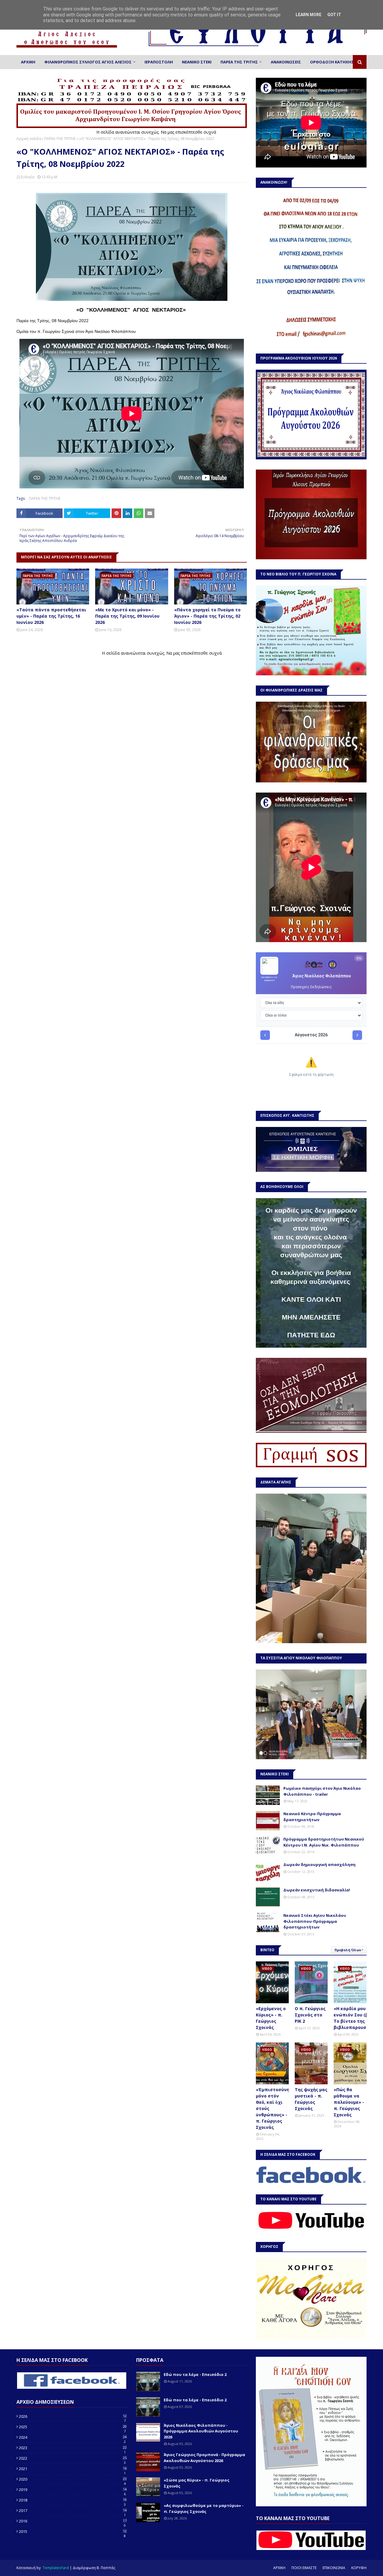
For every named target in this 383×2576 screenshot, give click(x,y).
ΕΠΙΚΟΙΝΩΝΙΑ (334, 2568)
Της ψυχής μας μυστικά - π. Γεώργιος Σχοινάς (311, 2099)
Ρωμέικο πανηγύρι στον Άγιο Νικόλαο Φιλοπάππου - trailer (322, 1791)
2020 (73, 2479)
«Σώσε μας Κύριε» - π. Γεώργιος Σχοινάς (197, 2483)
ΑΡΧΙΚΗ (279, 2568)
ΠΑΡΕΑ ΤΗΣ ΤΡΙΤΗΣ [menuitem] (239, 62)
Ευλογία (28, 177)
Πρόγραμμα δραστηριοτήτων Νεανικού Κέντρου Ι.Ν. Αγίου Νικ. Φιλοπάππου (324, 1842)
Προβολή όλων (348, 1950)
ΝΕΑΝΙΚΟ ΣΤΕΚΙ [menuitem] (197, 62)
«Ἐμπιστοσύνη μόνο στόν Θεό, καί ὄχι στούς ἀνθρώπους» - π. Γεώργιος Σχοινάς (273, 2108)
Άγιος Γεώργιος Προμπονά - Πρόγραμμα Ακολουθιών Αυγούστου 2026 (204, 2458)
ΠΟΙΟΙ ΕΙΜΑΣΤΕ (304, 2568)
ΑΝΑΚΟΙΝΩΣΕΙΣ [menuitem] (286, 62)
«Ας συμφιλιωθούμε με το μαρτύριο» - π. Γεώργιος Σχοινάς (204, 2508)
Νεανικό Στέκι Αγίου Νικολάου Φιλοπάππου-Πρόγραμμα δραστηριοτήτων (315, 1921)
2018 (73, 2500)
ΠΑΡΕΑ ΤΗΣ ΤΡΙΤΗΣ (60, 139)
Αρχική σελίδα (29, 139)
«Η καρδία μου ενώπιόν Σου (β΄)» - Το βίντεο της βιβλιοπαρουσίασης (356, 2018)
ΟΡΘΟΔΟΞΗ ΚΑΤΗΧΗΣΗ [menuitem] (333, 62)
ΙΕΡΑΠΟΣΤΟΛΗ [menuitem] (159, 62)
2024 (73, 2437)
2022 (73, 2458)
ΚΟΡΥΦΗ (359, 2568)
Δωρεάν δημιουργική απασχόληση (319, 1864)
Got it (334, 15)
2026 (73, 2416)
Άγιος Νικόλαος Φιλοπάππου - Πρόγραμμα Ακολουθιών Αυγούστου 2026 (201, 2431)
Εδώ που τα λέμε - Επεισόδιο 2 (195, 2374)
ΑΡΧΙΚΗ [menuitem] (28, 62)
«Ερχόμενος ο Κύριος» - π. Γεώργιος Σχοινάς (271, 2018)
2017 (73, 2511)
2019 (73, 2490)
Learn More (308, 15)
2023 (73, 2448)
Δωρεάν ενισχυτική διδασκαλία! (317, 1890)
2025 (73, 2427)
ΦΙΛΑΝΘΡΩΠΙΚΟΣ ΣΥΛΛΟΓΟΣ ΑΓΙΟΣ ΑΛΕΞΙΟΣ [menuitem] (88, 62)
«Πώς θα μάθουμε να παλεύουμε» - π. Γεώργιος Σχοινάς (349, 2102)
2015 (73, 2531)
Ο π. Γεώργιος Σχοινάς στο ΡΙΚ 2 (310, 2015)
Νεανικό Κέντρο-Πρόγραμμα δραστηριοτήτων (312, 1817)
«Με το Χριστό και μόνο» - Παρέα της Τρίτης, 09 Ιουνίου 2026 (127, 616)
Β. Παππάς (106, 2568)
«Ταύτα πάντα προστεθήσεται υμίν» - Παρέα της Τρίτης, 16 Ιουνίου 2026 (51, 616)
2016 (73, 2521)
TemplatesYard (56, 2568)
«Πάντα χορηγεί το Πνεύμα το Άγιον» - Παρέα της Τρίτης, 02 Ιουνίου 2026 (207, 616)
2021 (73, 2469)
